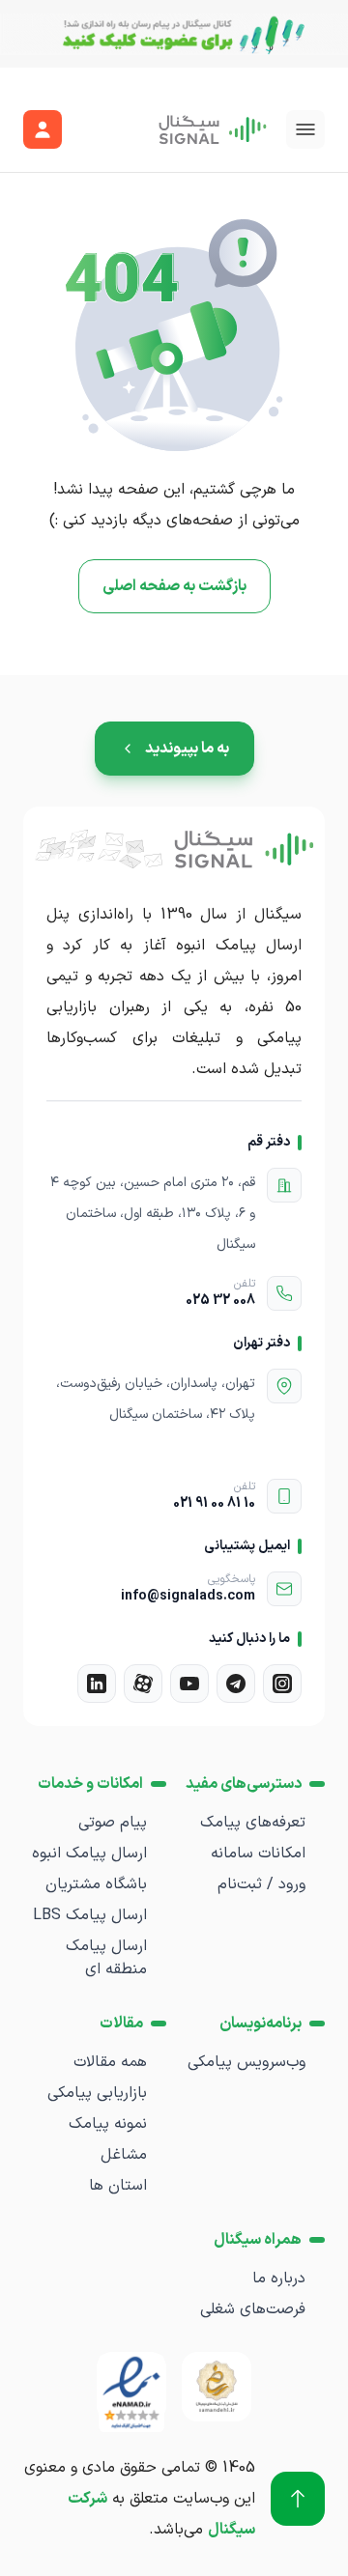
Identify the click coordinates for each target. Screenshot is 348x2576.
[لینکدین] (97, 1684)
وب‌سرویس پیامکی (246, 2062)
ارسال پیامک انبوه (89, 1854)
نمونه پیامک (108, 2124)
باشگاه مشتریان (96, 1884)
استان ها (118, 2186)
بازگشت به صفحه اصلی (174, 586)
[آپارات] (143, 1684)
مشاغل (124, 2155)
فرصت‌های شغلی (253, 2309)
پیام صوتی (113, 1823)
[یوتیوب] (189, 1684)
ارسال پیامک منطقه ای (106, 1958)
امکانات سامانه (258, 1854)
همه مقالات (110, 2062)
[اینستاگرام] (282, 1684)
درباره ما (279, 2279)
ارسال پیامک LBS (90, 1915)
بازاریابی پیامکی (97, 2093)
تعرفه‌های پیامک (253, 1823)
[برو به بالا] (298, 2499)
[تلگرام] (236, 1684)
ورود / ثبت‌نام (261, 1884)
